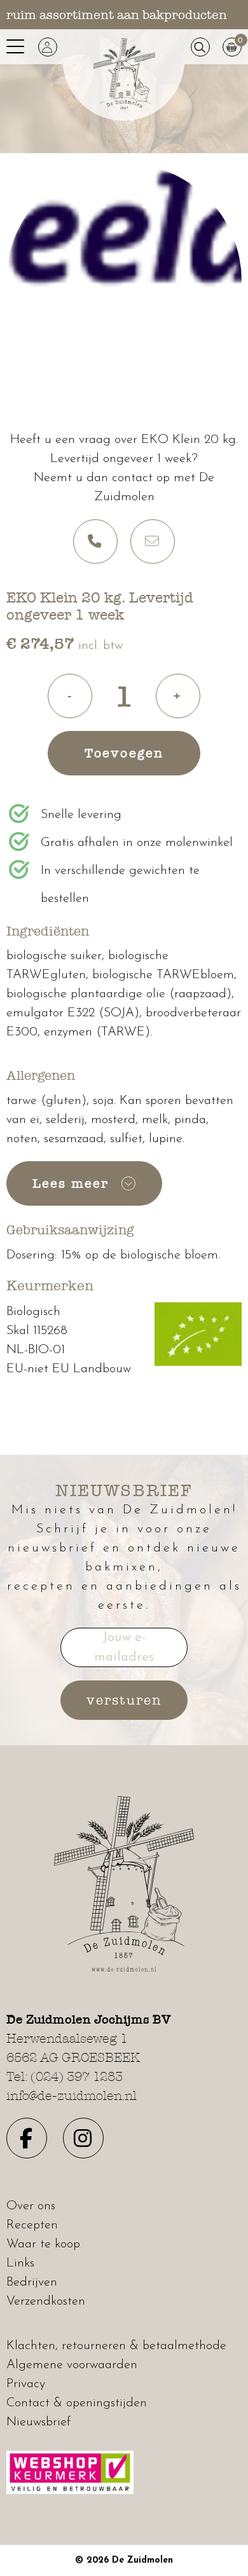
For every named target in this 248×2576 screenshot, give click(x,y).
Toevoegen (124, 753)
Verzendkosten (46, 2301)
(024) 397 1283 (77, 2076)
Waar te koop (43, 2244)
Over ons (31, 2206)
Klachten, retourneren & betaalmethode (116, 2346)
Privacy (26, 2384)
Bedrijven (32, 2282)
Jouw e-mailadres (124, 1648)
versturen (124, 1700)
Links (20, 2263)
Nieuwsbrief (38, 2422)
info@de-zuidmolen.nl (72, 2096)
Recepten (32, 2225)
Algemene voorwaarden (72, 2365)
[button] (48, 47)
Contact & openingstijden (77, 2403)
